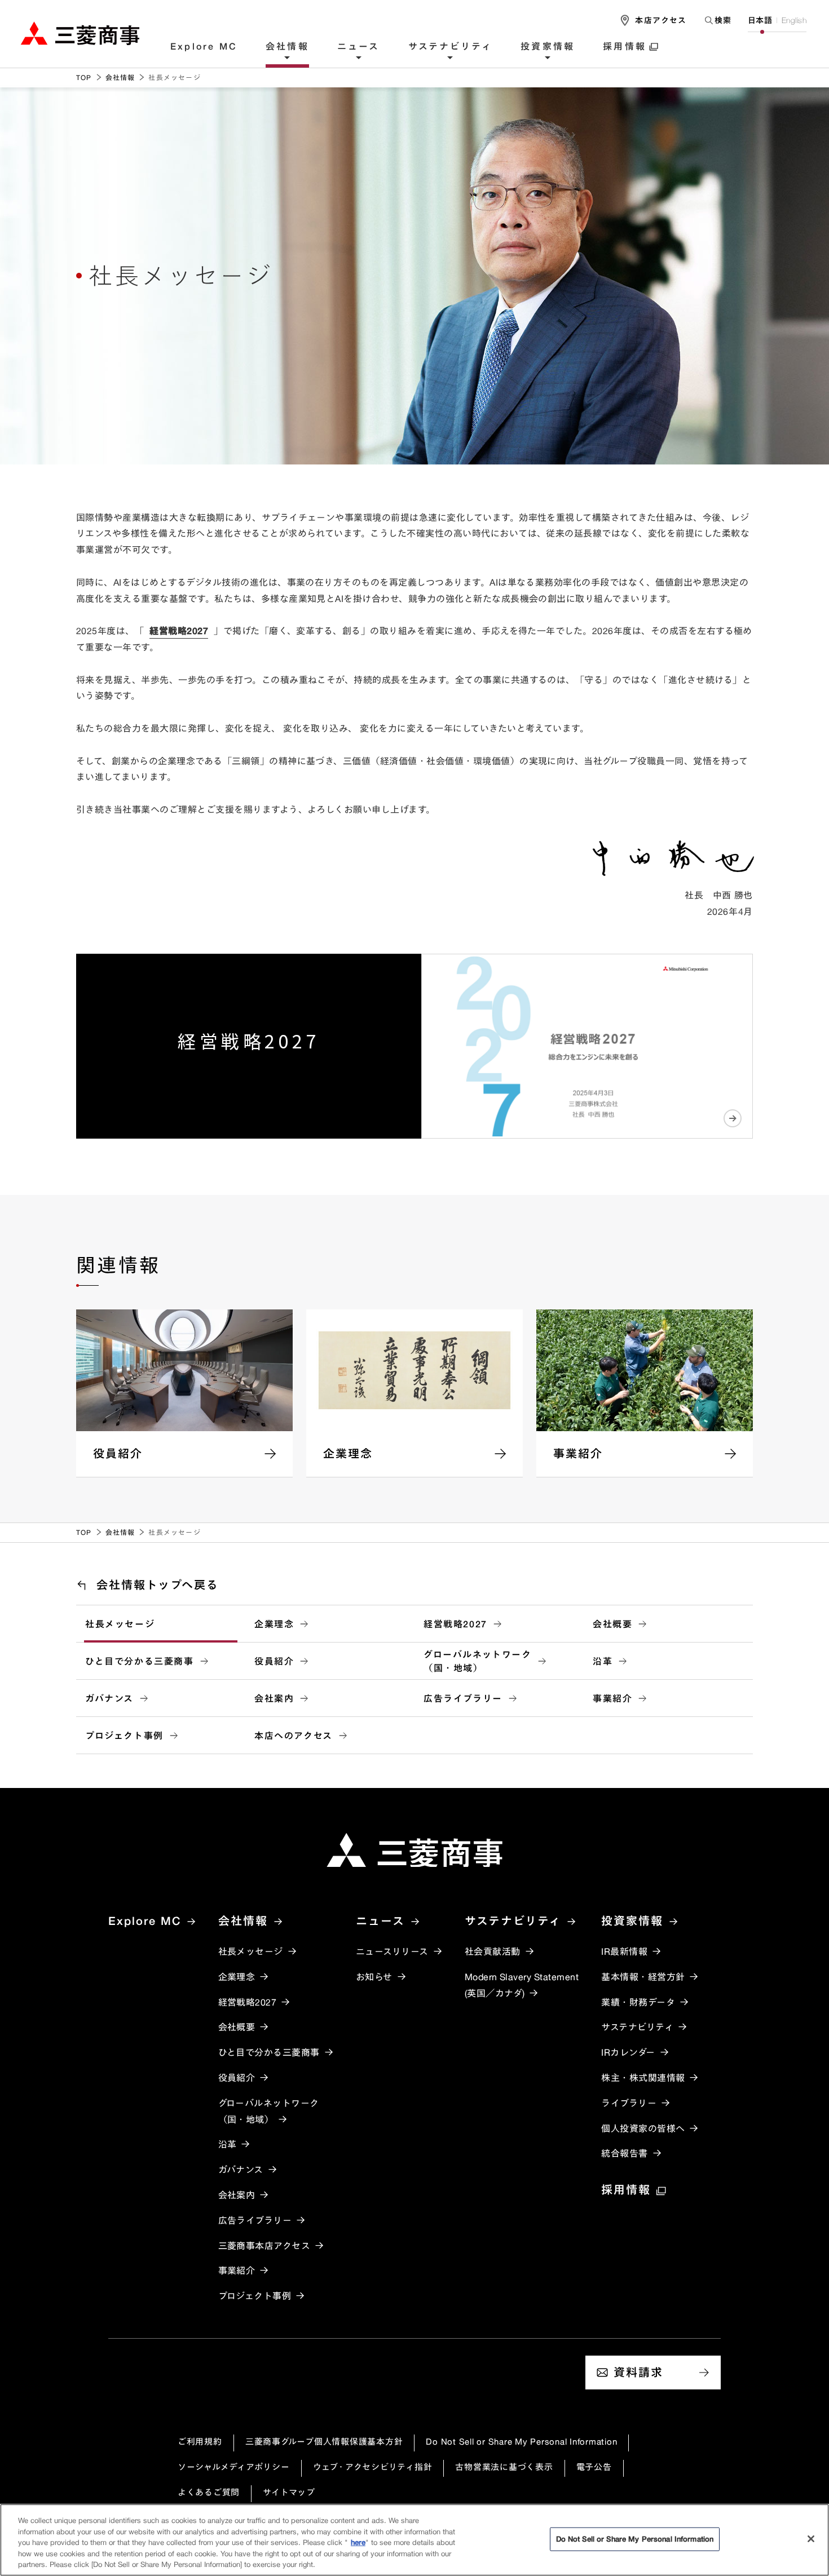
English (794, 20)
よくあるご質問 (209, 2492)
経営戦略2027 (179, 631)
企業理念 (274, 1624)
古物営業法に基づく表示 (504, 2467)
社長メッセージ (120, 1624)
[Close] (811, 2539)
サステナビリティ (451, 47)
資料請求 (638, 2372)
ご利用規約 (200, 2442)
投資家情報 (548, 47)
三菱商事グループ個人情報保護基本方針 (324, 2442)
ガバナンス (109, 1698)
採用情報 (625, 47)
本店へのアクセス (294, 1736)
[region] (414, 2540)
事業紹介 (612, 1698)
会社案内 (274, 1698)
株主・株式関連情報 (643, 2078)
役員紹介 (274, 1661)
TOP (84, 78)
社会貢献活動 (493, 1951)
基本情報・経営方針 (643, 1977)
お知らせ (374, 1977)
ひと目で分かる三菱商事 (140, 1661)
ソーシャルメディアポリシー (234, 2467)
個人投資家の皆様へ (643, 2128)
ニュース (359, 47)
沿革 (603, 1661)
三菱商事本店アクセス (264, 2246)
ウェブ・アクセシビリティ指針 (373, 2467)
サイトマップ (289, 2492)
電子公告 (594, 2467)
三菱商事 (80, 33)
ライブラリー (629, 2103)
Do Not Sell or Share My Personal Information (521, 2442)
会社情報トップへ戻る (158, 1585)
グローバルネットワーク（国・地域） (478, 1661)
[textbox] (717, 20)
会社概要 (612, 1624)
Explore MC (204, 47)
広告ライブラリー (463, 1698)
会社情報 (287, 47)
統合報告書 (624, 2153)
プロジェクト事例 (124, 1736)
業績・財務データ (638, 2002)
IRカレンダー (628, 2052)
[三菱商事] (414, 1850)
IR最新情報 (624, 1951)
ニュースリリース (392, 1951)
